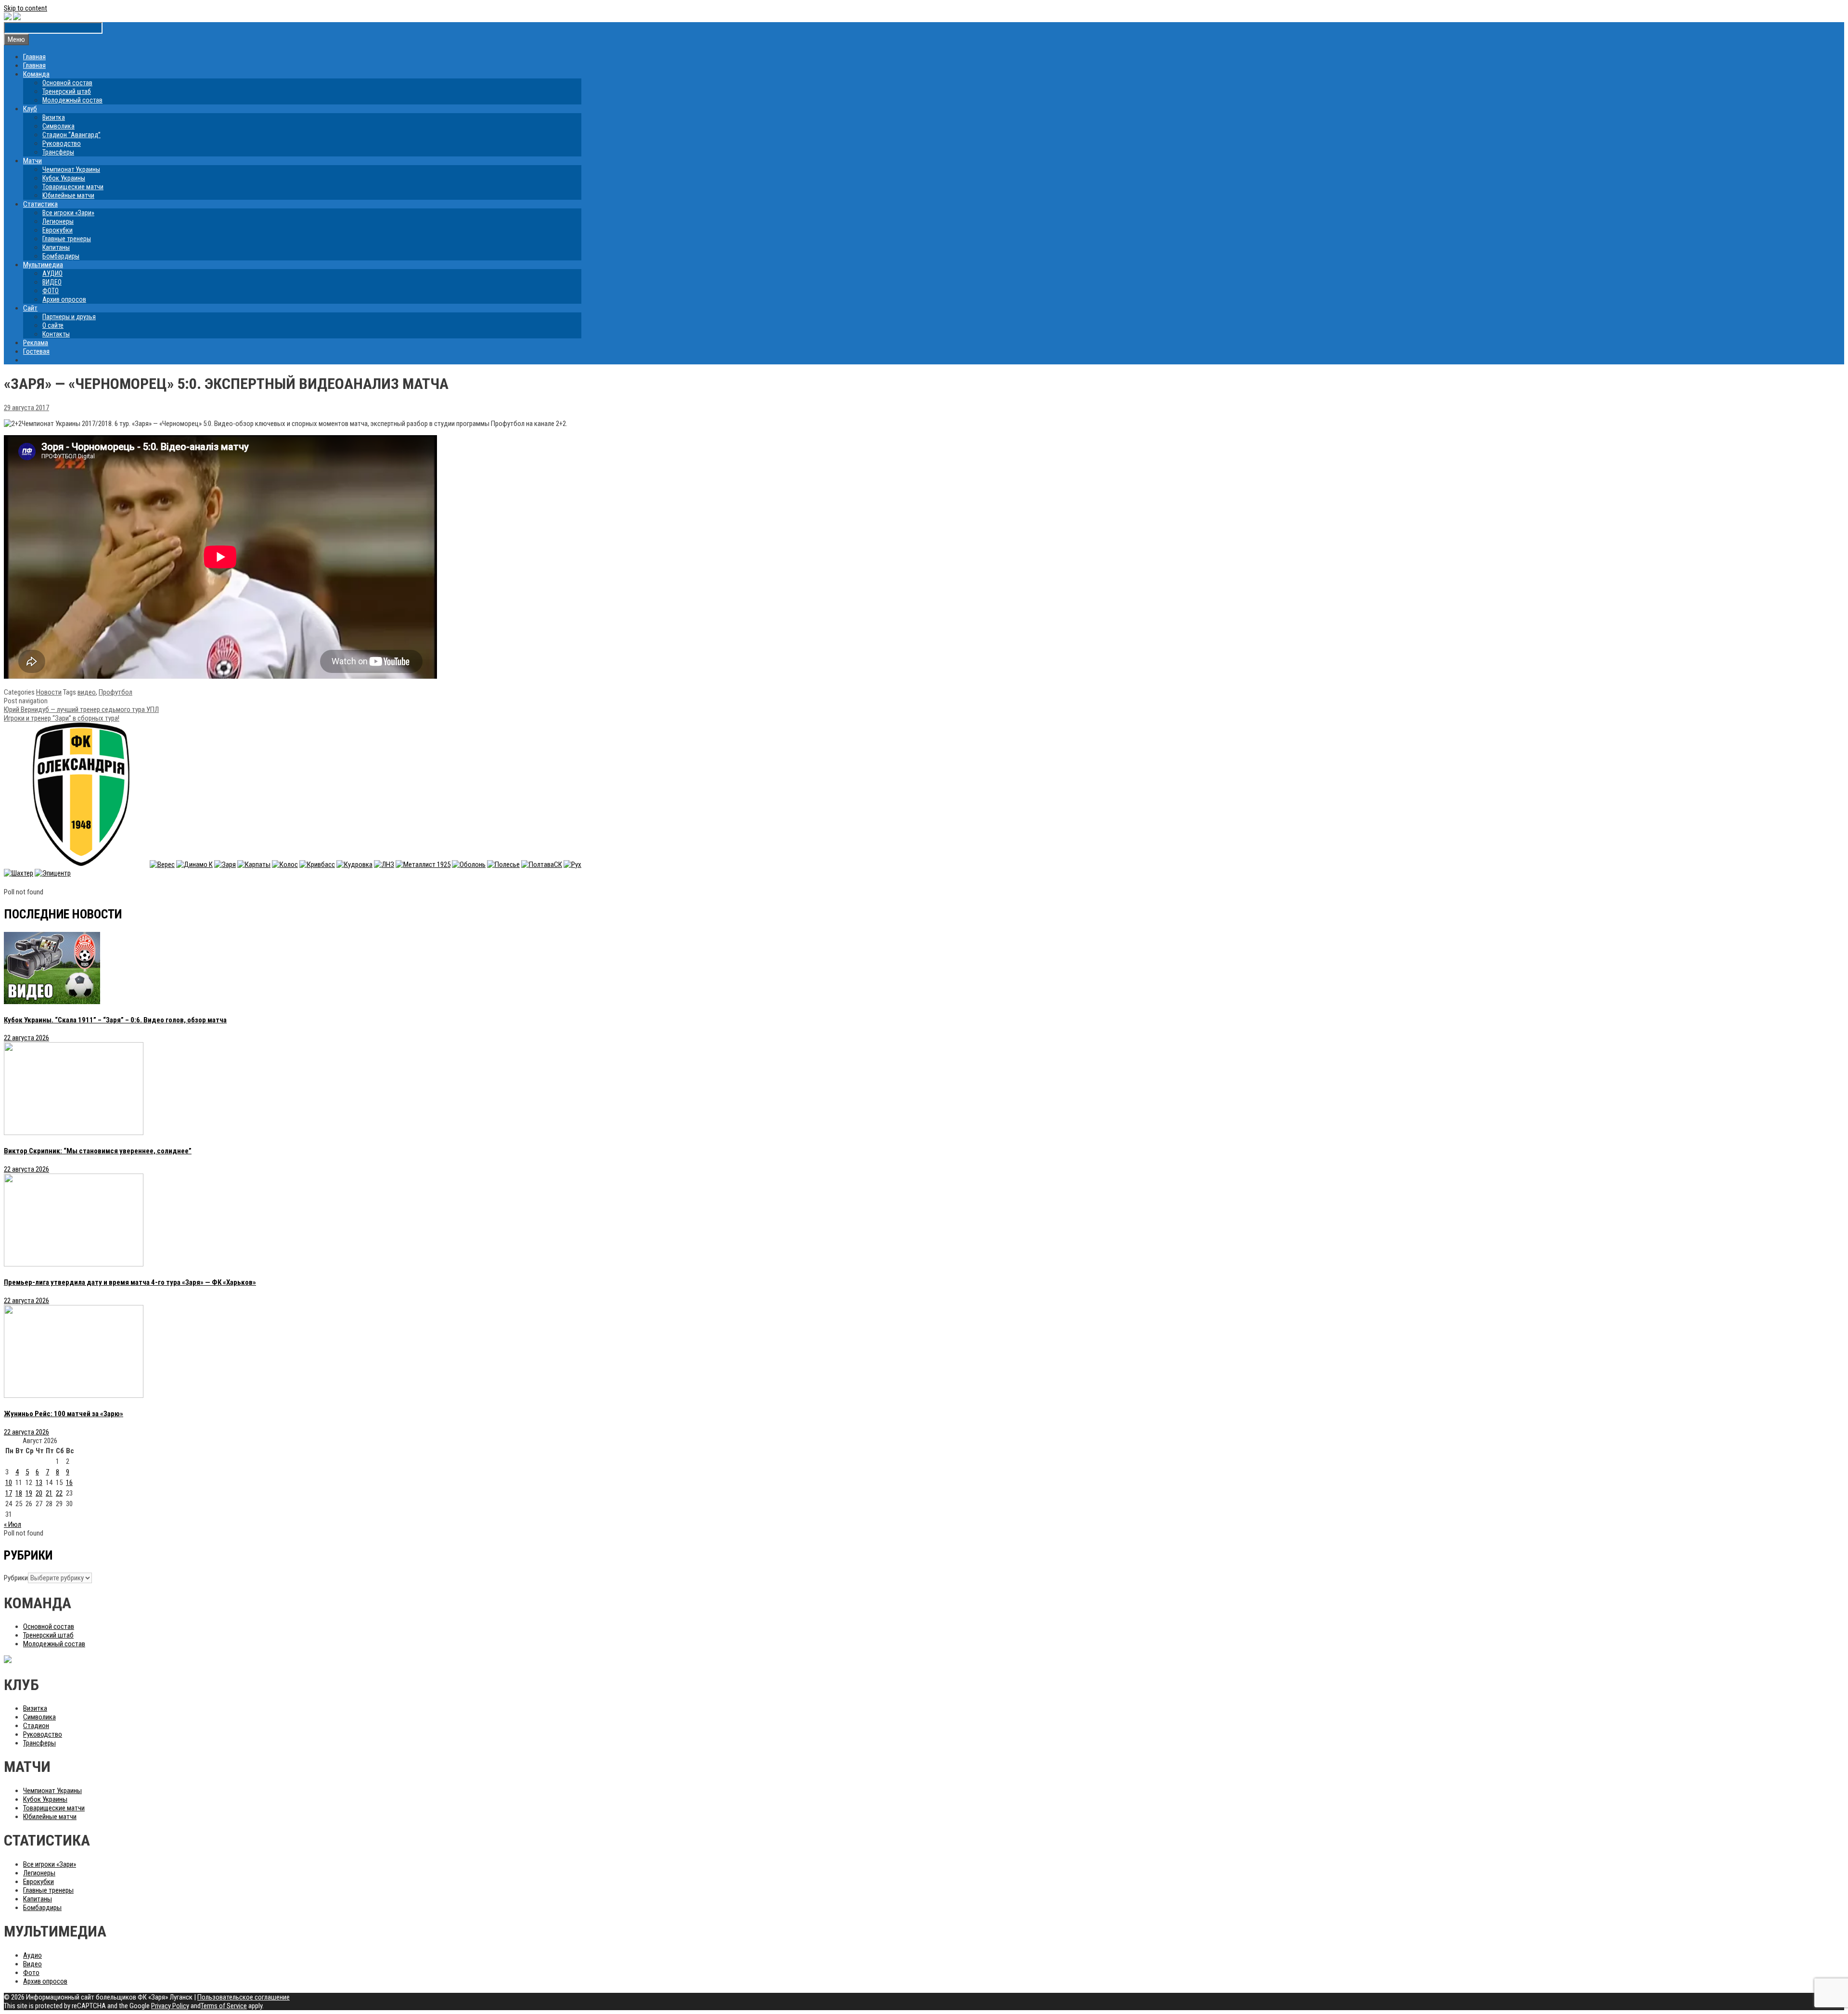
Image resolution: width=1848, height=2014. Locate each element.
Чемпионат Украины (71, 169)
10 (9, 1483)
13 (39, 1483)
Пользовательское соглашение (244, 1997)
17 (9, 1493)
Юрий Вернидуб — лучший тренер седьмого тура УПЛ (81, 710)
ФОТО (51, 291)
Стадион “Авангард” (71, 135)
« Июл (13, 1524)
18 (19, 1493)
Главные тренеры (67, 239)
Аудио (32, 1955)
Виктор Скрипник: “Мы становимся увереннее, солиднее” (98, 1151)
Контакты (56, 334)
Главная (34, 57)
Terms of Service (224, 2006)
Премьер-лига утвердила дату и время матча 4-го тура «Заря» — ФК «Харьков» (130, 1282)
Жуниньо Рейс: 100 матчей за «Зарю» (64, 1414)
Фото (31, 1973)
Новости (49, 692)
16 (69, 1483)
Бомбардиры (61, 256)
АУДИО (52, 273)
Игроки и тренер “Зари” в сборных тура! (62, 718)
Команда (36, 74)
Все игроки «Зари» (68, 213)
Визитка (54, 117)
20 (39, 1493)
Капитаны (56, 247)
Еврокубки (58, 230)
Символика (58, 126)
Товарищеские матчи (73, 187)
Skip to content (26, 8)
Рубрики (16, 1578)
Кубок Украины (64, 178)
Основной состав (67, 83)
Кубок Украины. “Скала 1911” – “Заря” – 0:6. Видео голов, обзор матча (115, 1020)
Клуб (30, 109)
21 (49, 1493)
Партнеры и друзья (69, 317)
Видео (32, 1964)
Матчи (32, 161)
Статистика (40, 204)
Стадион (36, 1726)
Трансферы (58, 152)
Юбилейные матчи (68, 195)
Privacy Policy (170, 2006)
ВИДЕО (52, 282)
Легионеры (58, 221)
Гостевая (36, 351)
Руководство (62, 143)
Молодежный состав (72, 100)
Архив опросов (64, 299)
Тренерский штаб (67, 91)
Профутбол (115, 692)
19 (29, 1493)
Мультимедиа (43, 265)
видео (87, 692)
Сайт (30, 308)
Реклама (36, 343)
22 (59, 1493)
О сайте (53, 325)
